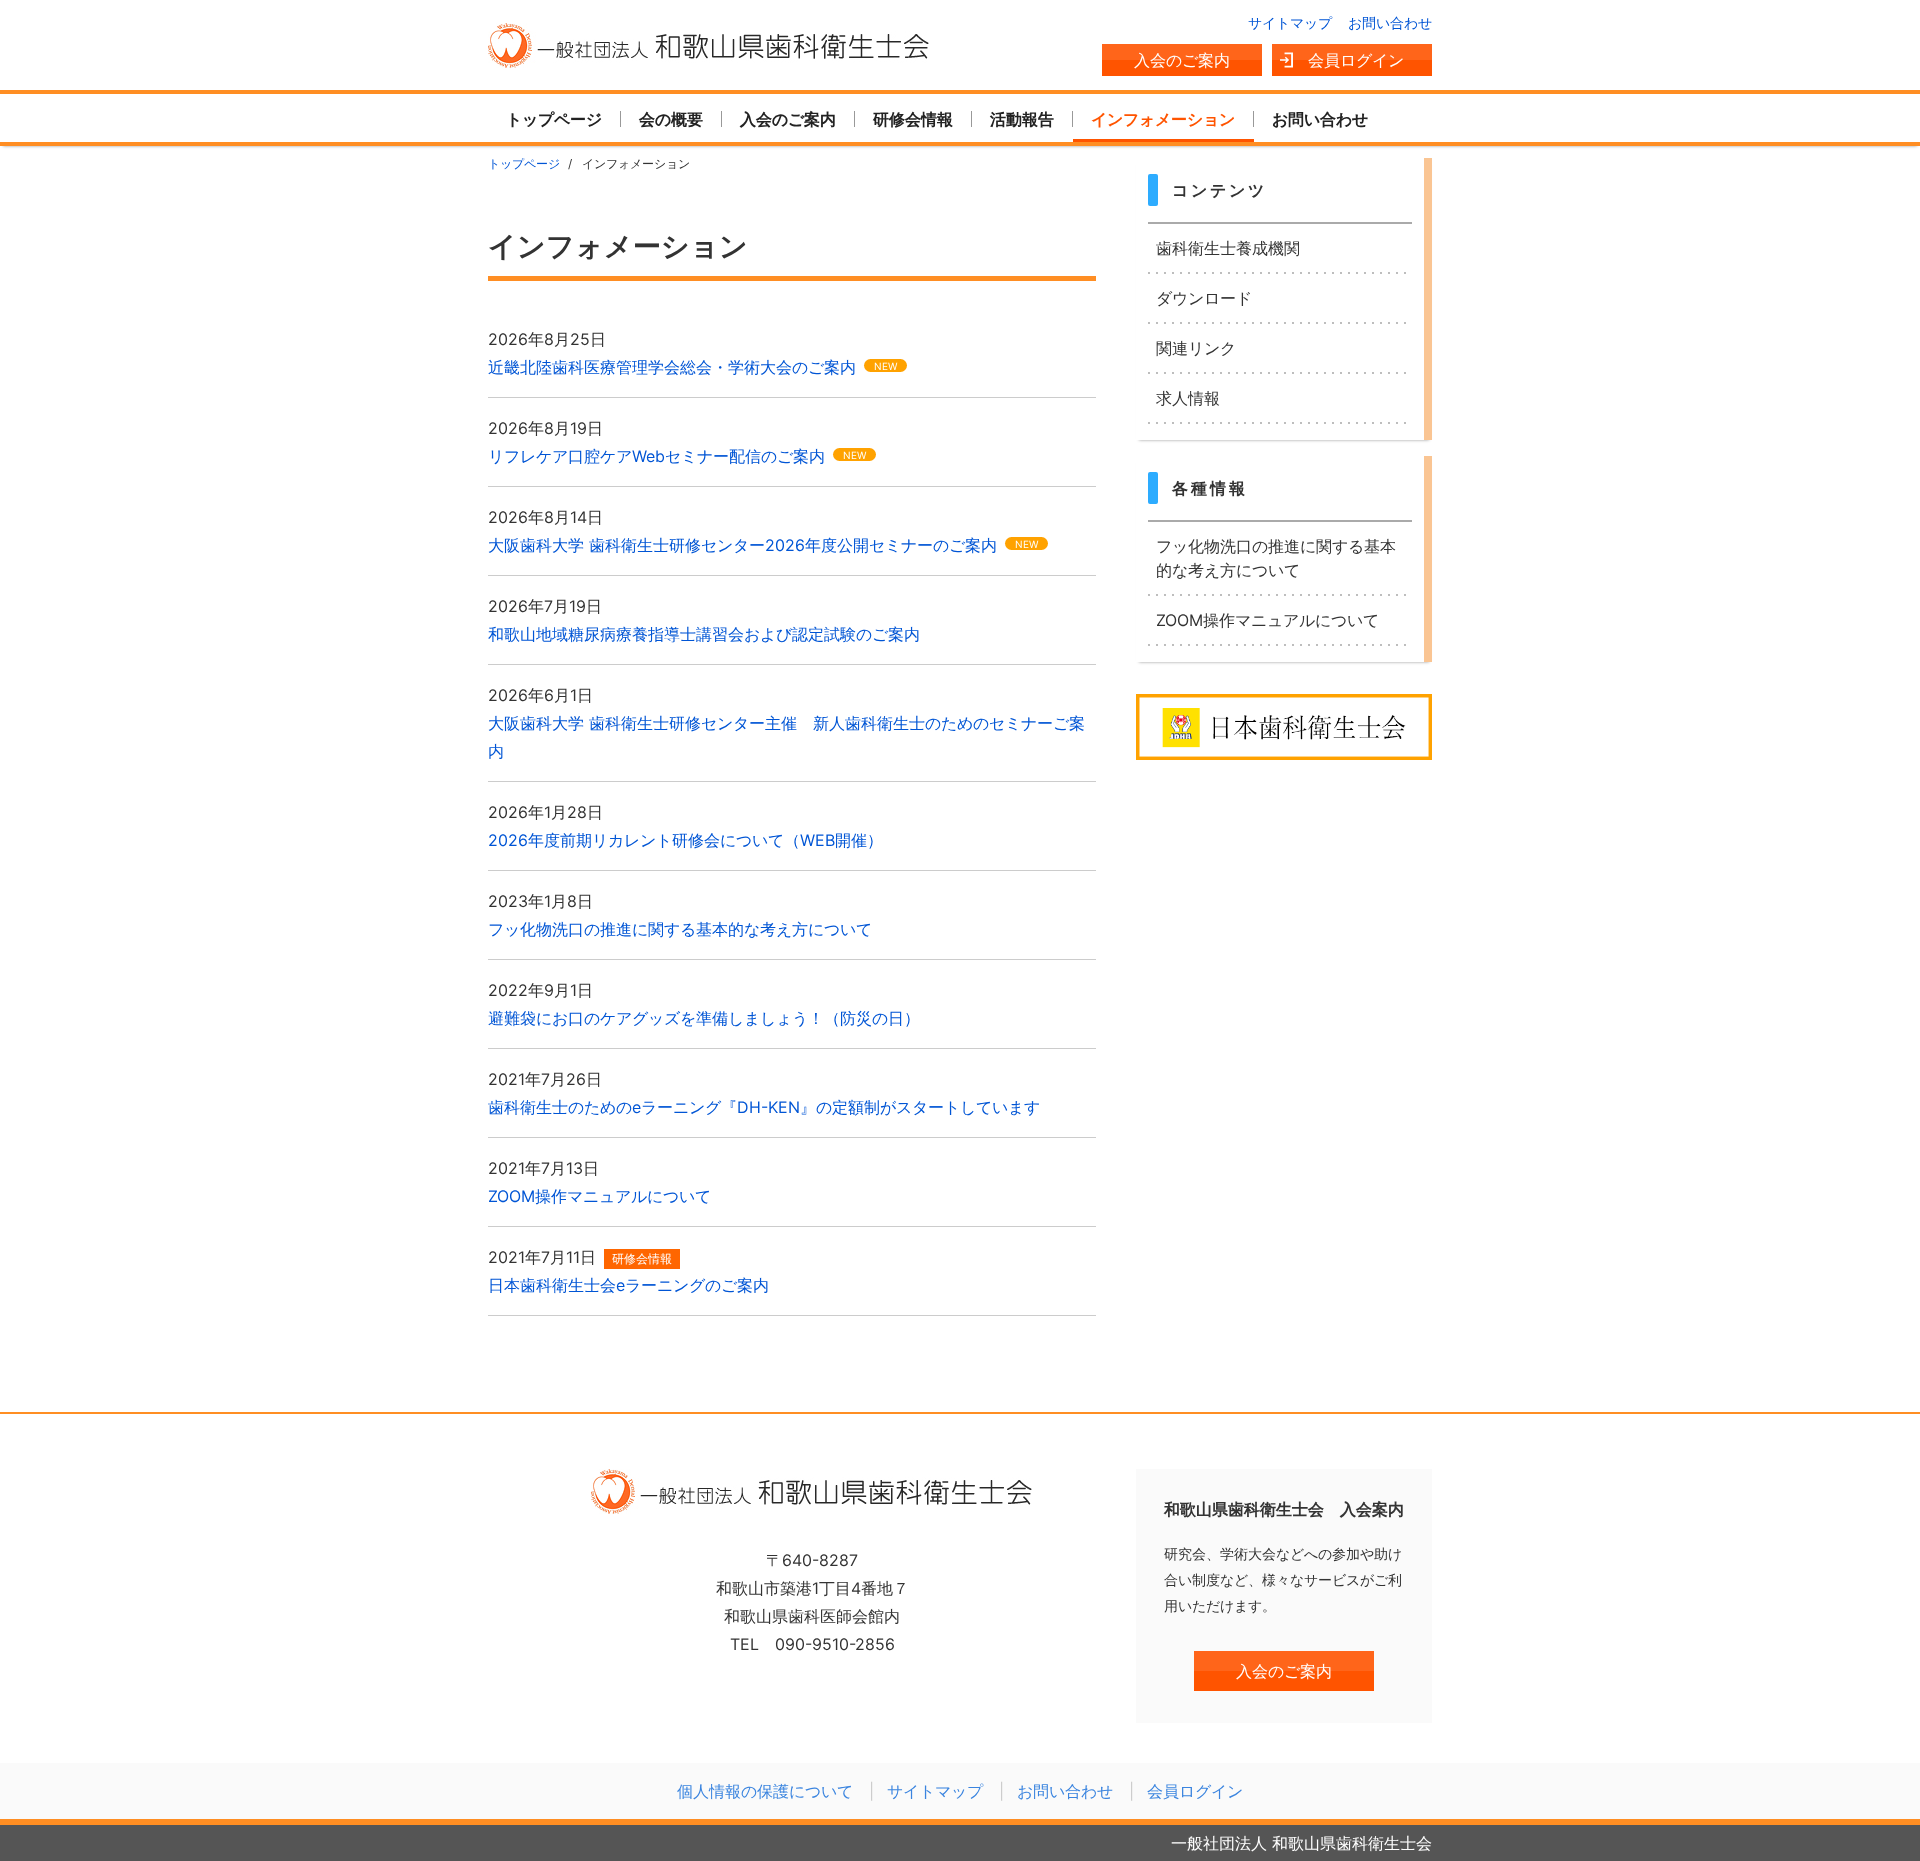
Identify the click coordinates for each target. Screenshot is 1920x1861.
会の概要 (671, 119)
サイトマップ (1290, 22)
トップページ (554, 119)
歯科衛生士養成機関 (1228, 248)
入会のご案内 (1182, 60)
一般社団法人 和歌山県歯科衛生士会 (709, 45)
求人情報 (1188, 398)
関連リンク (1196, 348)
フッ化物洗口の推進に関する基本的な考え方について (1276, 558)
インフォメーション (1163, 119)
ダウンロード (1204, 298)
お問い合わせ (1390, 22)
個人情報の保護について (765, 1791)
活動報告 (1022, 119)
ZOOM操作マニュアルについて (1267, 620)
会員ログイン (1356, 60)
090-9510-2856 (835, 1644)
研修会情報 (913, 119)
